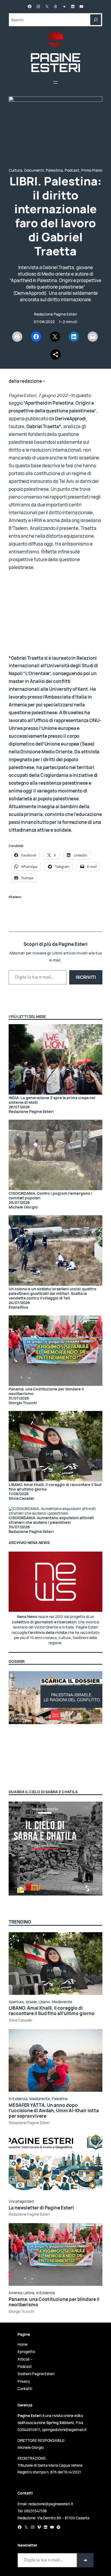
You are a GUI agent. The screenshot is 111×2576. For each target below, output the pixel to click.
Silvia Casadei (20, 2020)
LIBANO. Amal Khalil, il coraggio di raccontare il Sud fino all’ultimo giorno (55, 1487)
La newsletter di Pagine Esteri (41, 2208)
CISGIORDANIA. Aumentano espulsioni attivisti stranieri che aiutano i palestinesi (51, 1520)
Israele (31, 2002)
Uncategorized (21, 2201)
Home (23, 2344)
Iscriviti (86, 977)
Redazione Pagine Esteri (55, 314)
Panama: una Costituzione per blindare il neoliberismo (46, 1391)
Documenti (34, 170)
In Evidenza (18, 2099)
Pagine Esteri (56, 62)
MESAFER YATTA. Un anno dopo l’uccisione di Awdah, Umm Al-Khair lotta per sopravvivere (54, 2111)
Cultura (16, 170)
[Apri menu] (55, 82)
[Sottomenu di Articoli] (32, 2359)
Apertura (16, 2002)
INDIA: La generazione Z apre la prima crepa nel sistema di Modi (52, 1100)
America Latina (21, 2293)
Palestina (54, 170)
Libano (44, 2002)
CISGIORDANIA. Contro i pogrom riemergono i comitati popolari (50, 1196)
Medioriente (62, 2002)
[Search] (96, 20)
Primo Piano (92, 170)
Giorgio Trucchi (21, 2311)
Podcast (72, 170)
